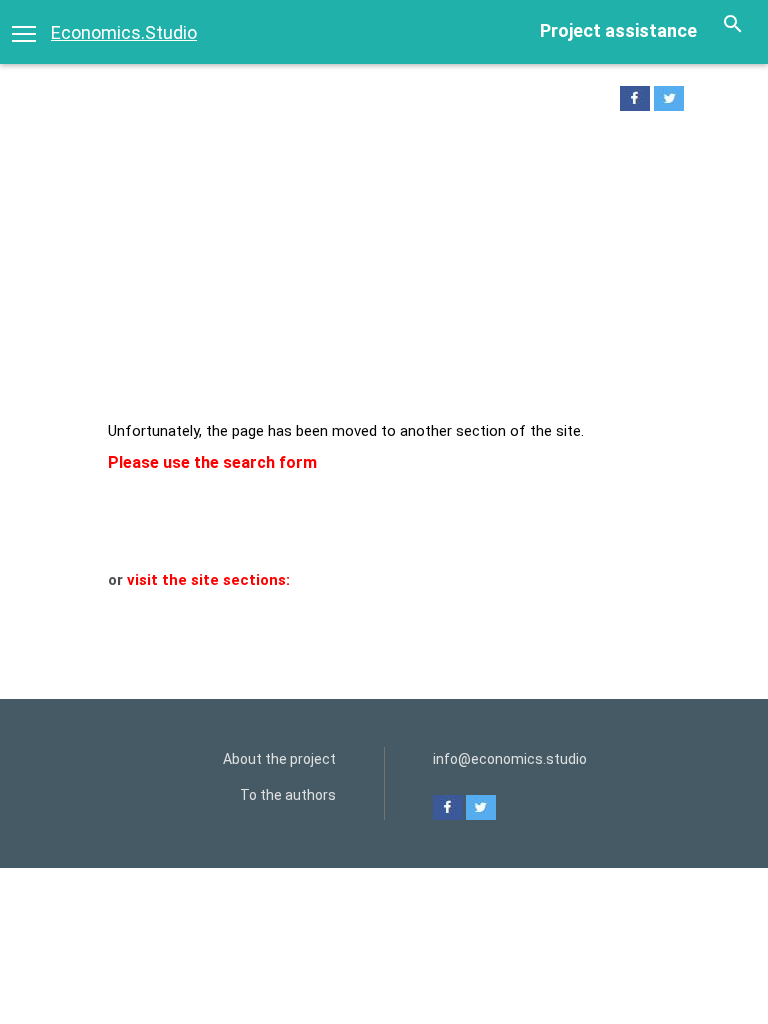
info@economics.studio (510, 759)
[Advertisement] (384, 271)
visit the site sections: (208, 580)
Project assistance (618, 30)
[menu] (24, 32)
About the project (279, 759)
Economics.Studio (124, 32)
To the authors (288, 795)
